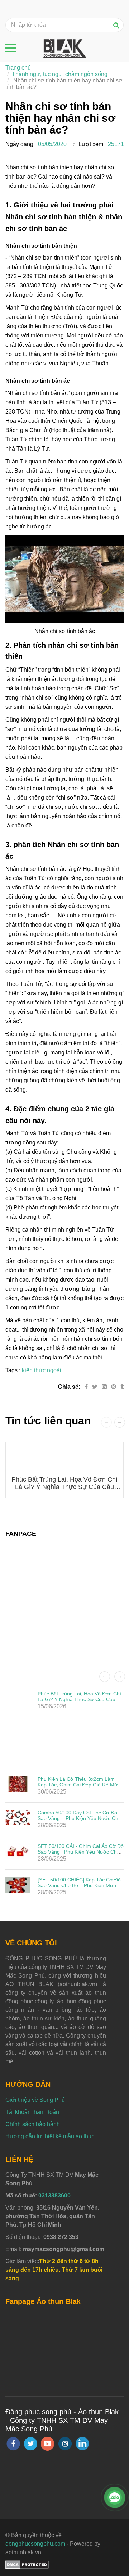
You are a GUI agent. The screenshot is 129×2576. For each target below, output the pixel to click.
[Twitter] (95, 1387)
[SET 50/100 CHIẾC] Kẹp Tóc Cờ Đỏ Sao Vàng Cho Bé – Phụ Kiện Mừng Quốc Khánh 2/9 (79, 1885)
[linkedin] (82, 2444)
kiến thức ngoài (42, 1370)
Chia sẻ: (69, 1387)
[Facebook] (86, 1387)
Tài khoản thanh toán (32, 2112)
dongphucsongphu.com (35, 2544)
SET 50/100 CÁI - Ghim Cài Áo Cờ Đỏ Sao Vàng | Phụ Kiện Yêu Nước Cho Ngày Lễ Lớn (81, 1852)
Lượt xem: (92, 144)
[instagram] (65, 2444)
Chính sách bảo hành (33, 2124)
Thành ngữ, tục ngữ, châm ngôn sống (60, 74)
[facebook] (13, 2444)
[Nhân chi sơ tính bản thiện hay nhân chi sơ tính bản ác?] (114, 1387)
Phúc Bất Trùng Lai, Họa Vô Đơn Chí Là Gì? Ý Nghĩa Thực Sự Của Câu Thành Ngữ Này (64, 1487)
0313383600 (54, 2196)
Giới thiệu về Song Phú (35, 2100)
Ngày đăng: (20, 144)
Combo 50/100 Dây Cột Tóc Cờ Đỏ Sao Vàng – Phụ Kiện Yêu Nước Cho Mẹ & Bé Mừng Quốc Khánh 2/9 (79, 1818)
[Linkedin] (104, 1387)
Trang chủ (18, 68)
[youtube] (48, 2444)
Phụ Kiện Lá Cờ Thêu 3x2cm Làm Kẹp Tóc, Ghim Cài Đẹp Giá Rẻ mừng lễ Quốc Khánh (80, 1785)
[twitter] (30, 2444)
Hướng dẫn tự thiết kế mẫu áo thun (50, 2136)
